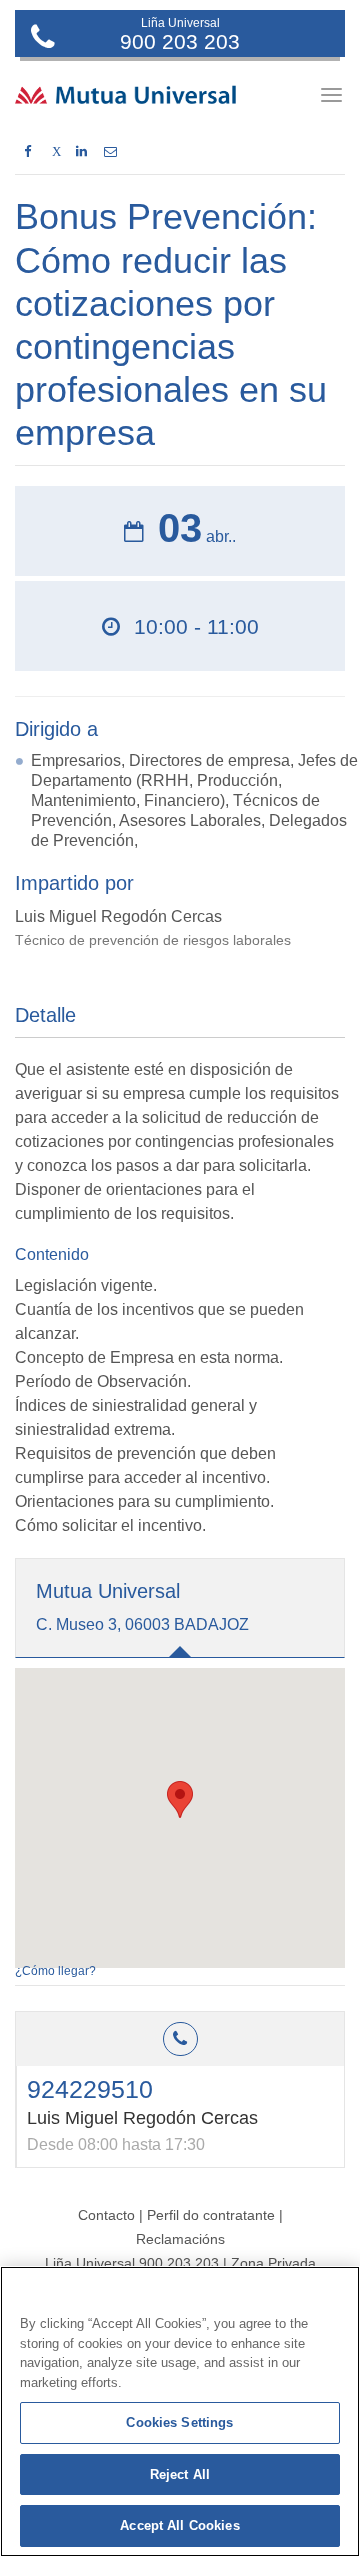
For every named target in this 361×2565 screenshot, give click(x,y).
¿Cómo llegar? (55, 1971)
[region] (180, 2411)
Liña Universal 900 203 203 (132, 2263)
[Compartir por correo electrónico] (110, 152)
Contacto (106, 2215)
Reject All (180, 2474)
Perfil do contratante (213, 2215)
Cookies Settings (179, 2422)
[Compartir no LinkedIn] (81, 152)
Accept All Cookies (179, 2525)
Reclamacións (180, 2239)
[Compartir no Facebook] (27, 152)
